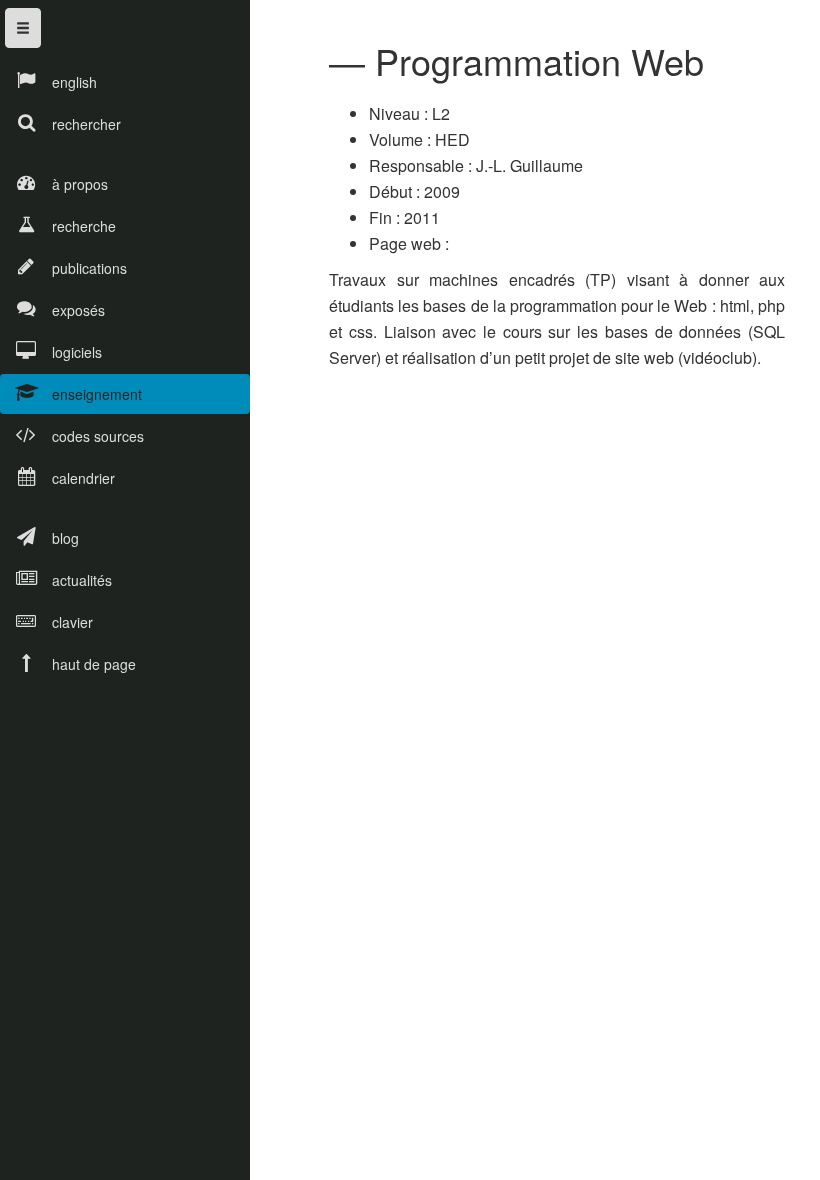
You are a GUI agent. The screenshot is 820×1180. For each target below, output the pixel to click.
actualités (82, 580)
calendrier (83, 478)
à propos (80, 184)
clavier (72, 622)
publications (89, 268)
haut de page (94, 664)
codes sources (98, 436)
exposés (78, 310)
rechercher (86, 124)
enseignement (97, 394)
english (74, 82)
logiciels (77, 352)
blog (65, 538)
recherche (84, 226)
